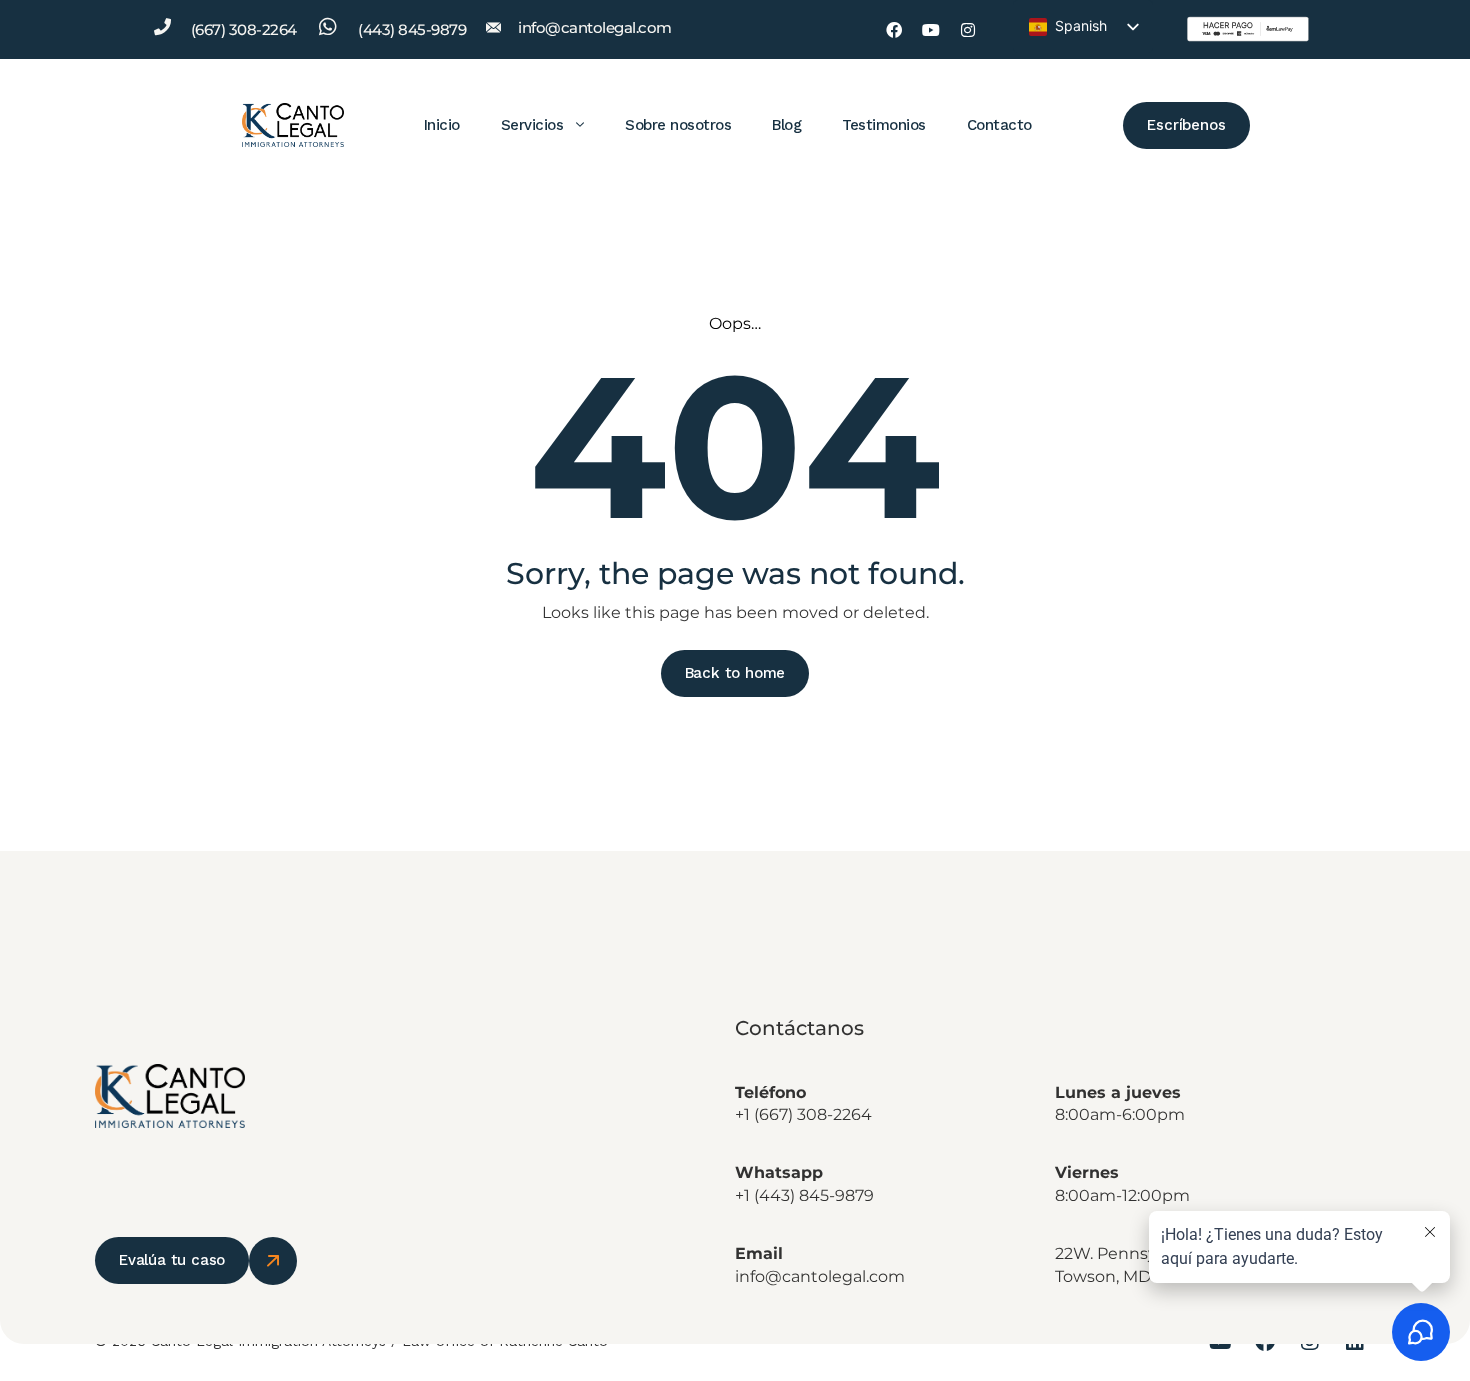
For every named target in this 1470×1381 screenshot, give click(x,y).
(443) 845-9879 (412, 29)
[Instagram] (968, 30)
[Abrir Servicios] (580, 125)
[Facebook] (894, 30)
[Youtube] (931, 30)
